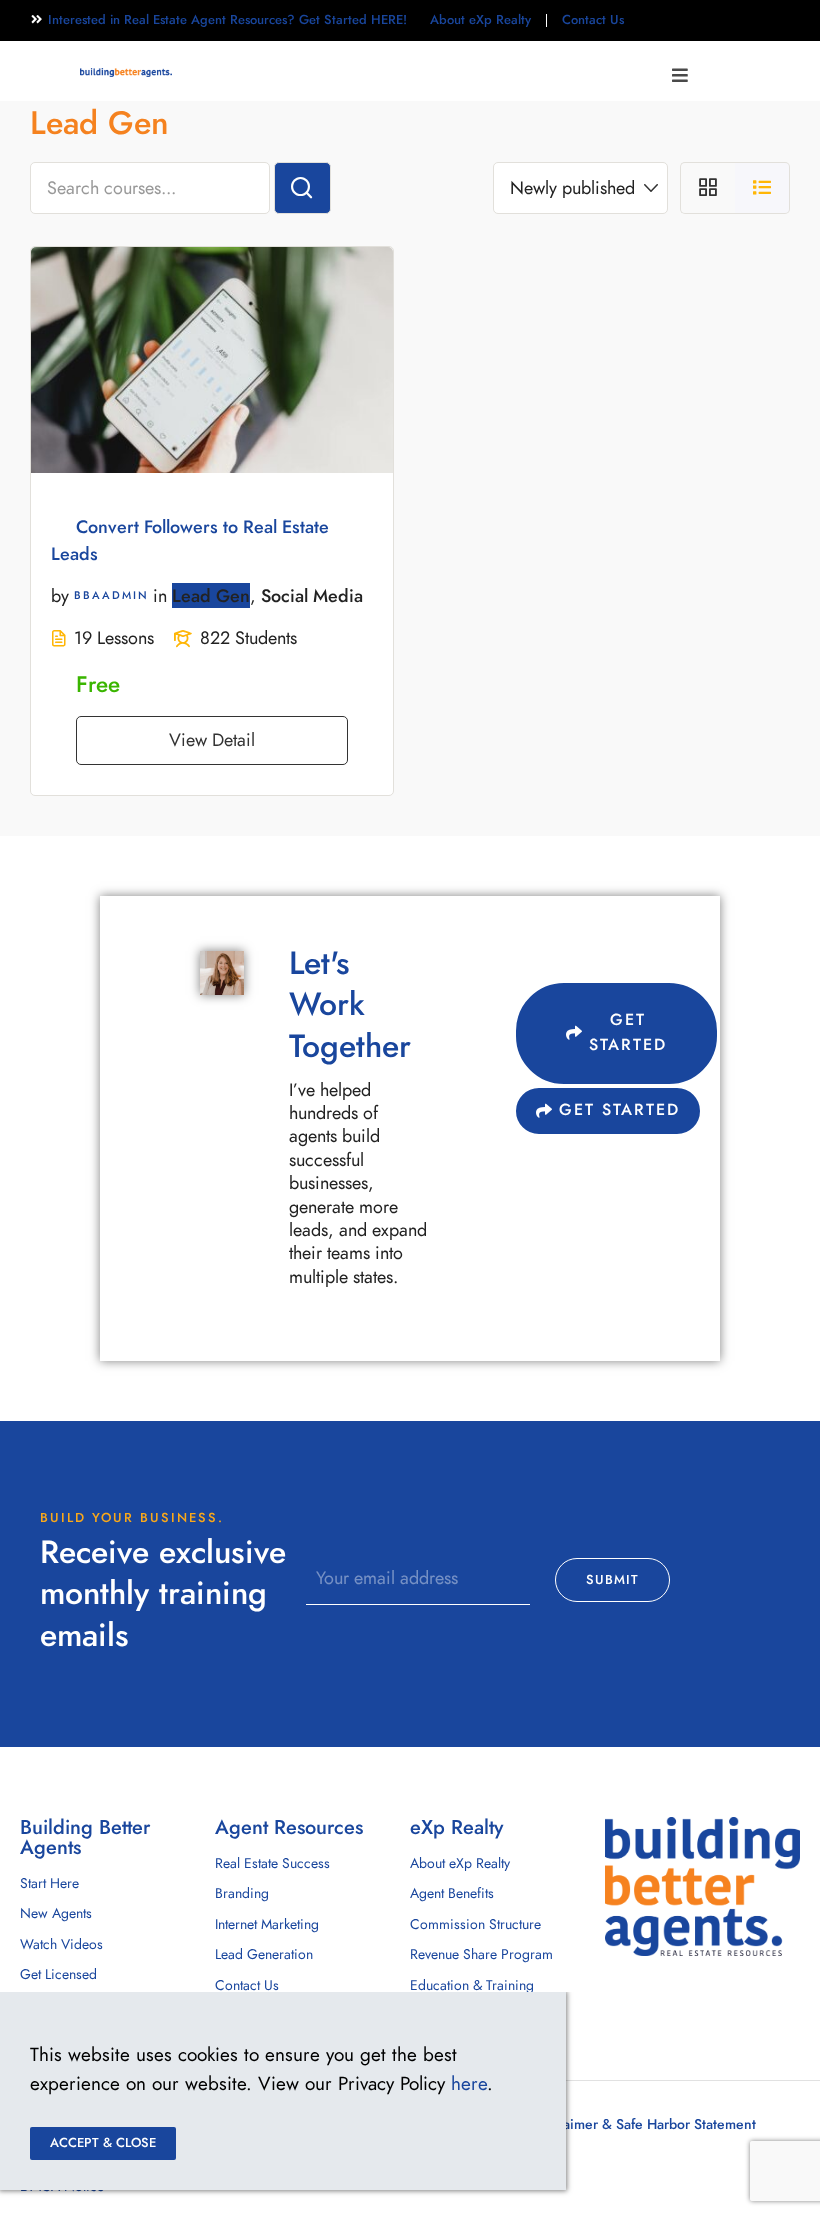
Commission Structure (475, 1924)
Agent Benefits (452, 1893)
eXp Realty (456, 1827)
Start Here (49, 1883)
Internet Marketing (267, 1924)
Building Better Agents (85, 1837)
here (469, 2083)
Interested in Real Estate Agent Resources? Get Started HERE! (227, 20)
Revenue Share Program (481, 1954)
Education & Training (472, 1985)
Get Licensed (58, 1974)
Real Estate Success (272, 1863)
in (160, 595)
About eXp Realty (480, 20)
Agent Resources (289, 1827)
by (60, 595)
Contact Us (593, 20)
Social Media (312, 595)
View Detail (212, 739)
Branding (242, 1893)
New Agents (56, 1913)
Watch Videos (61, 1944)
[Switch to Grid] (707, 188)
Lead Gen (211, 595)
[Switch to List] (762, 188)
